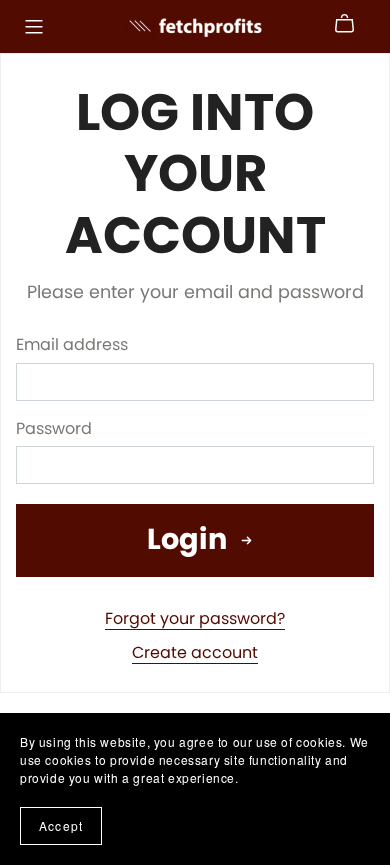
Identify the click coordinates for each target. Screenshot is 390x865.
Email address (72, 344)
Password (54, 428)
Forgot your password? (195, 618)
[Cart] (352, 24)
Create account (195, 652)
